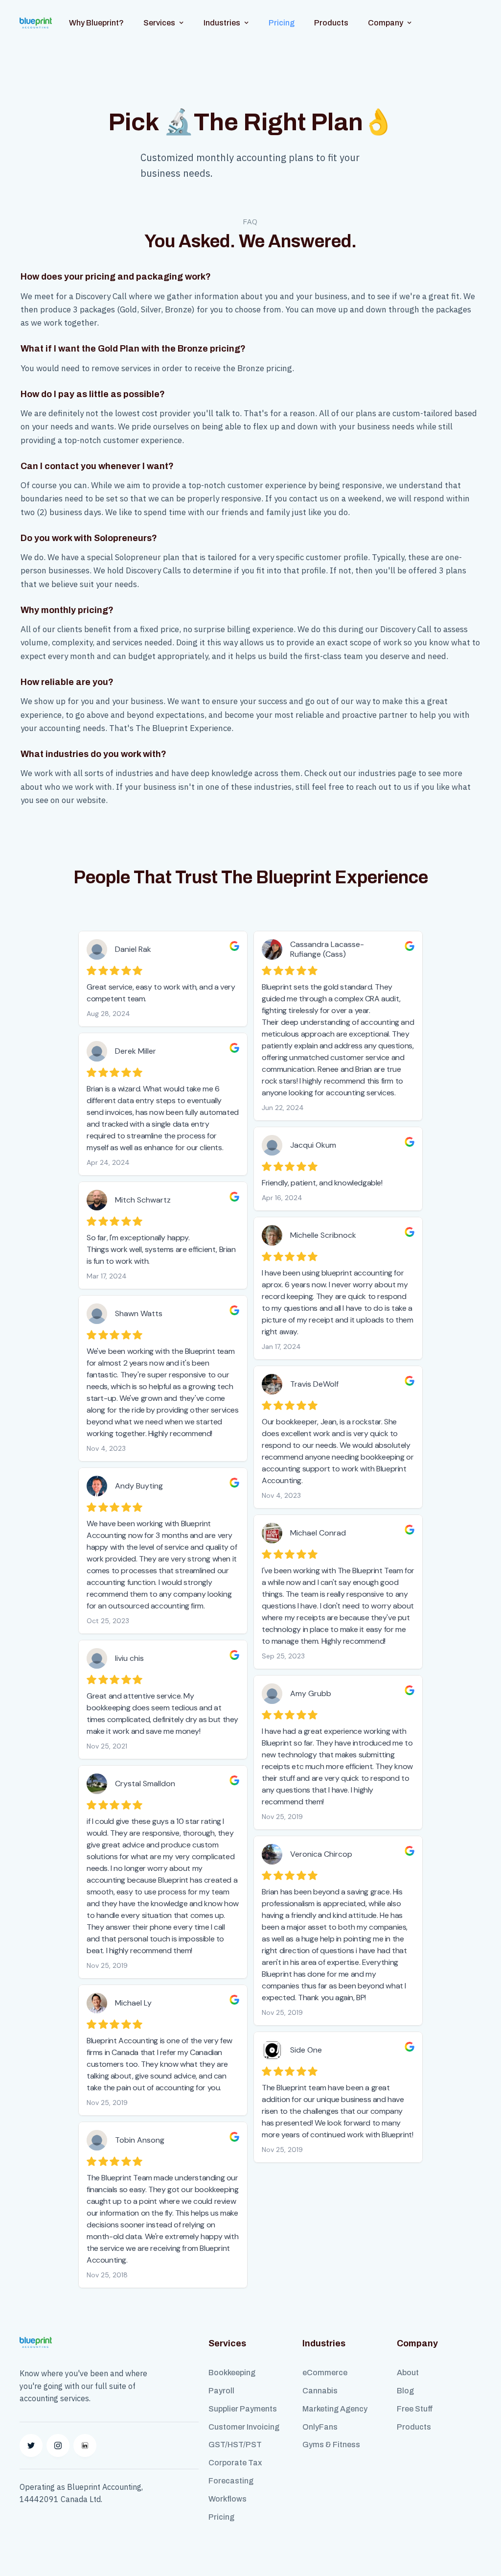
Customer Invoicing (244, 2427)
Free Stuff (415, 2409)
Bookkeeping (232, 2373)
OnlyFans (320, 2427)
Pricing (282, 23)
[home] (36, 23)
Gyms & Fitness (331, 2445)
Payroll (221, 2391)
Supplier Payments (243, 2409)
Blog (405, 2391)
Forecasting (231, 2481)
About (408, 2373)
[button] (164, 23)
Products (331, 23)
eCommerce (325, 2373)
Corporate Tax (235, 2463)
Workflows (228, 2499)
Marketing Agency (335, 2409)
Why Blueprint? (96, 23)
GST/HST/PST (235, 2445)
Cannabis (320, 2391)
